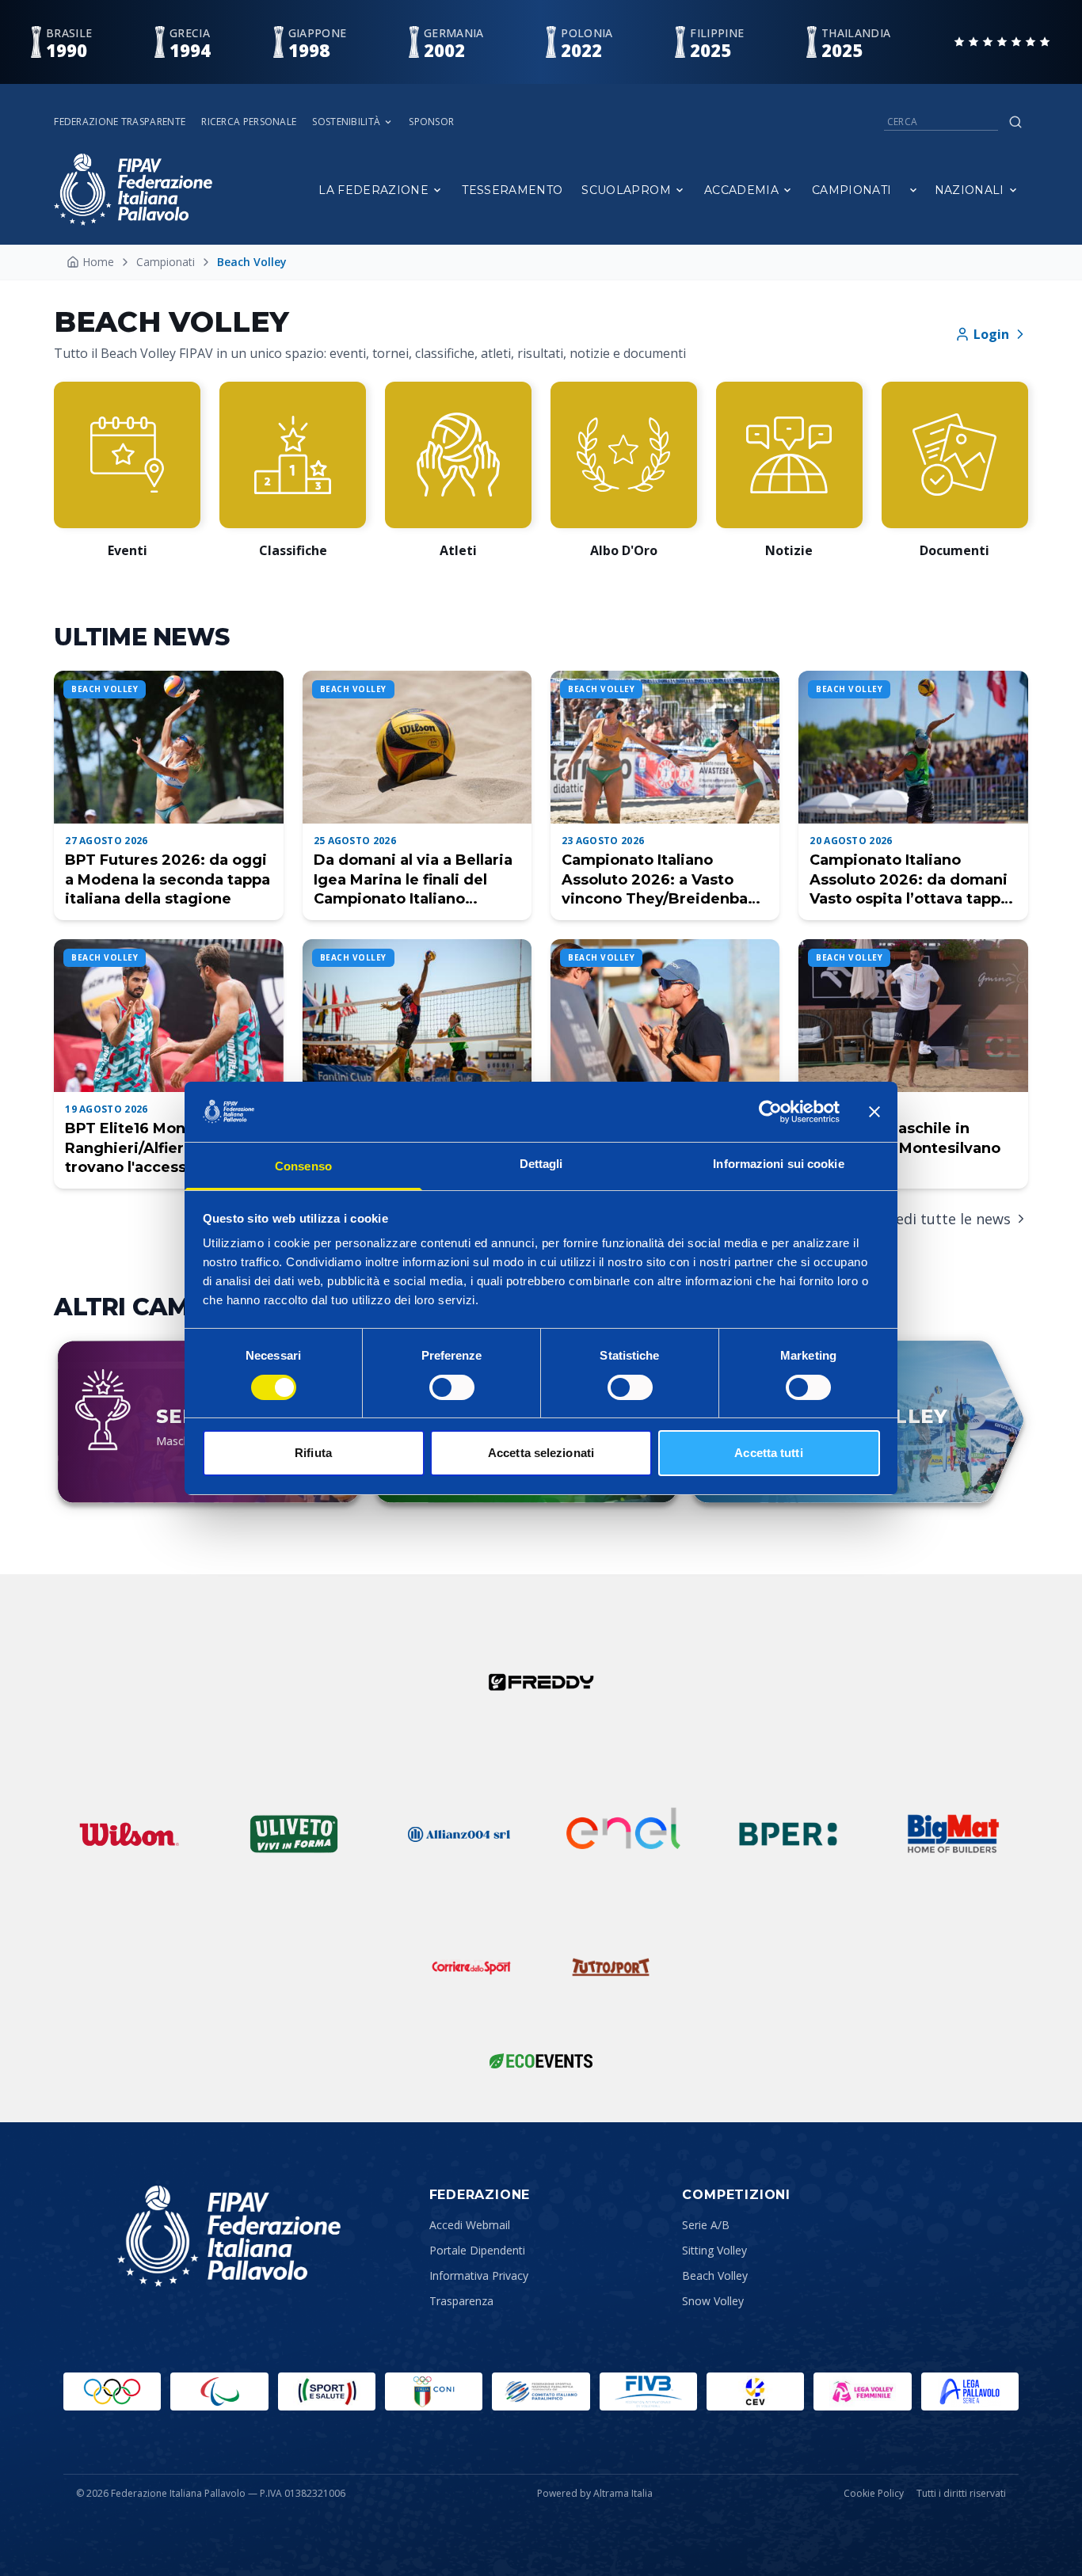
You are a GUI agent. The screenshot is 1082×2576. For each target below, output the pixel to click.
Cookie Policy (874, 2494)
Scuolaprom (626, 190)
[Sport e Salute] (327, 2391)
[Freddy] (541, 1682)
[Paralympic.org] (219, 2391)
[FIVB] (648, 2391)
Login (991, 334)
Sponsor (431, 122)
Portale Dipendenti (477, 2250)
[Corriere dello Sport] (471, 1967)
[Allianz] (459, 1834)
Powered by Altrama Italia (595, 2493)
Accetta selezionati (541, 1453)
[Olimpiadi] (112, 2391)
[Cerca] (1015, 122)
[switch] (452, 1387)
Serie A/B (706, 2225)
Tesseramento (512, 190)
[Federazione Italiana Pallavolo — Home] (133, 190)
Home (98, 262)
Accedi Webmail (470, 2225)
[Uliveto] (294, 1834)
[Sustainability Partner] (541, 2060)
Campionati (852, 190)
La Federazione (373, 190)
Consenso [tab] (303, 1166)
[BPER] (788, 1834)
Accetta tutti (768, 1453)
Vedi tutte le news (949, 1219)
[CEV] (755, 2391)
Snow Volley (713, 2301)
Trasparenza (461, 2301)
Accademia (741, 190)
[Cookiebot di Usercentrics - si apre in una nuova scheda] (770, 1112)
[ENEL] (623, 1834)
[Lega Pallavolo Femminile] (862, 2391)
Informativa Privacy (479, 2275)
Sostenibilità (346, 122)
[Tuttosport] (611, 1967)
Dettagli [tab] (541, 1164)
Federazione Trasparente (120, 122)
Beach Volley (715, 2275)
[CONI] (434, 2391)
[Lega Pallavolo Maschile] (970, 2391)
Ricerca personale (249, 122)
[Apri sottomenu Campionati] (913, 190)
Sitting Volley (714, 2250)
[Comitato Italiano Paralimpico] (541, 2391)
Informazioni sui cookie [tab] (778, 1164)
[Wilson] (129, 1834)
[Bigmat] (953, 1834)
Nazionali (970, 190)
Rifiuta (313, 1453)
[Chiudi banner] (874, 1112)
